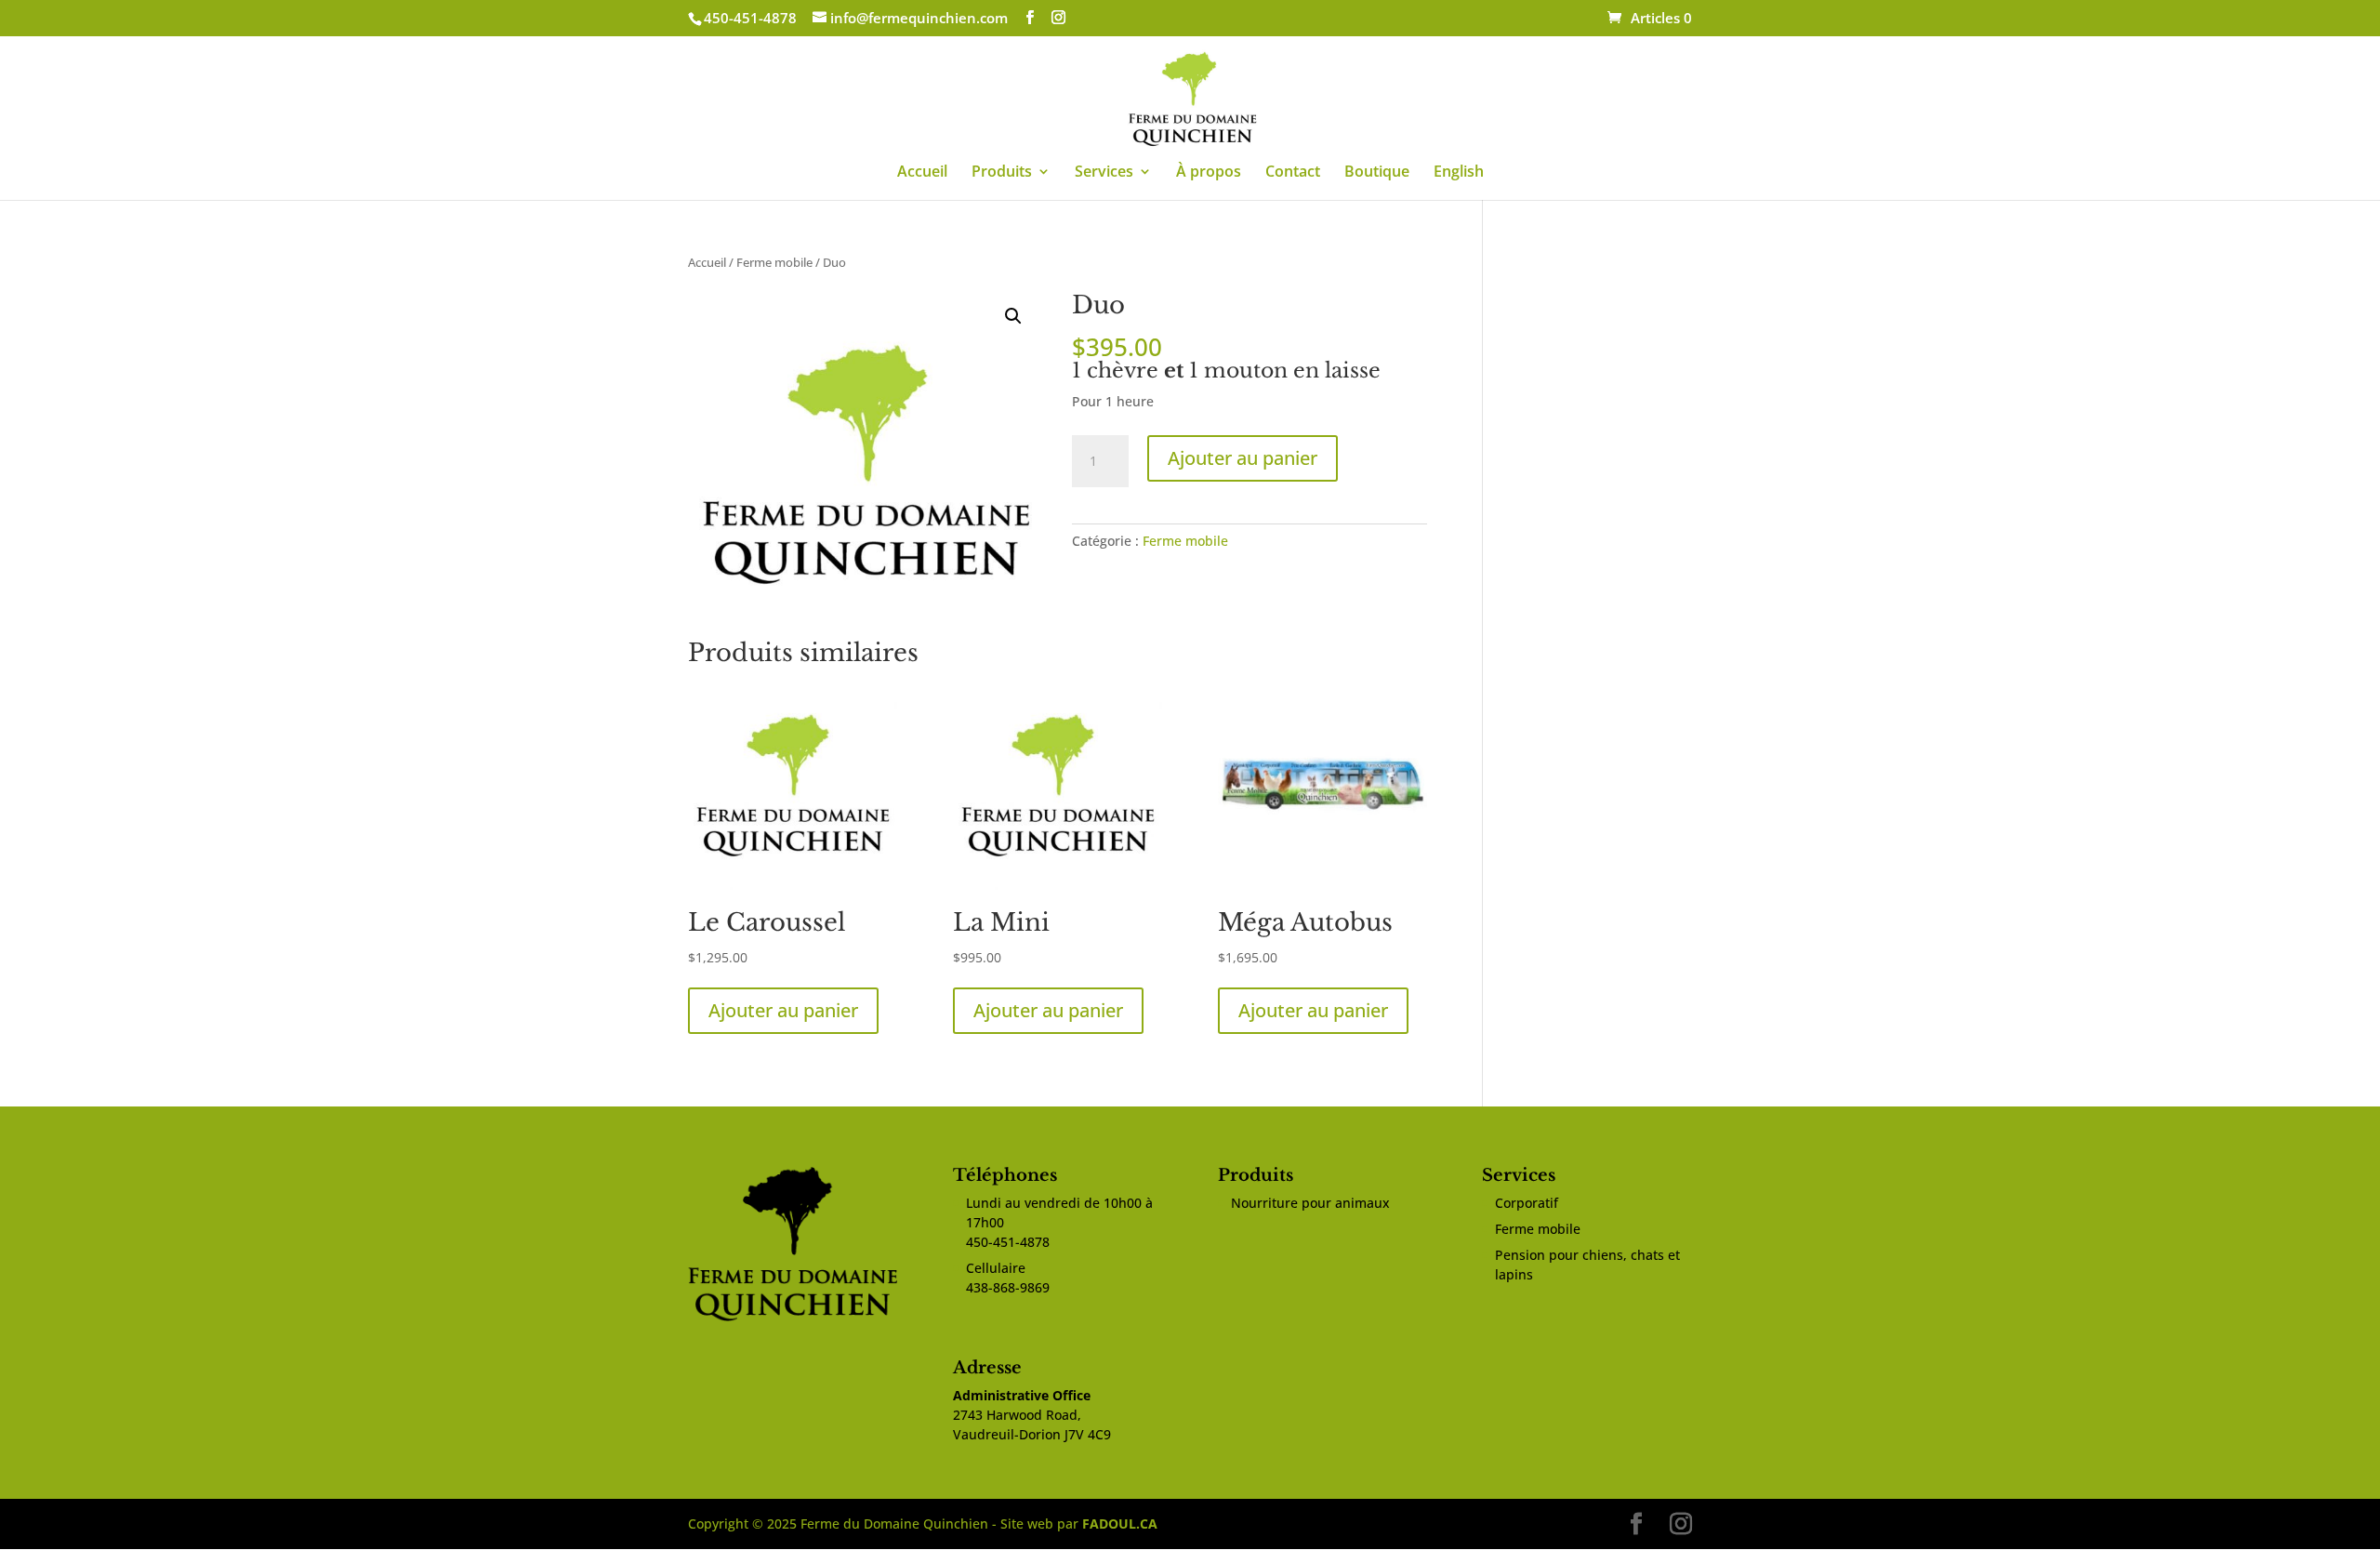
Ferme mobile (774, 262)
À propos (1209, 173)
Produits (1002, 173)
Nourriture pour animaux (1310, 1203)
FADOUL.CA (1120, 1524)
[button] (1013, 316)
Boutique (1377, 173)
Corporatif (1527, 1203)
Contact (1293, 173)
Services (1104, 173)
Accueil (922, 173)
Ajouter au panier (1243, 458)
